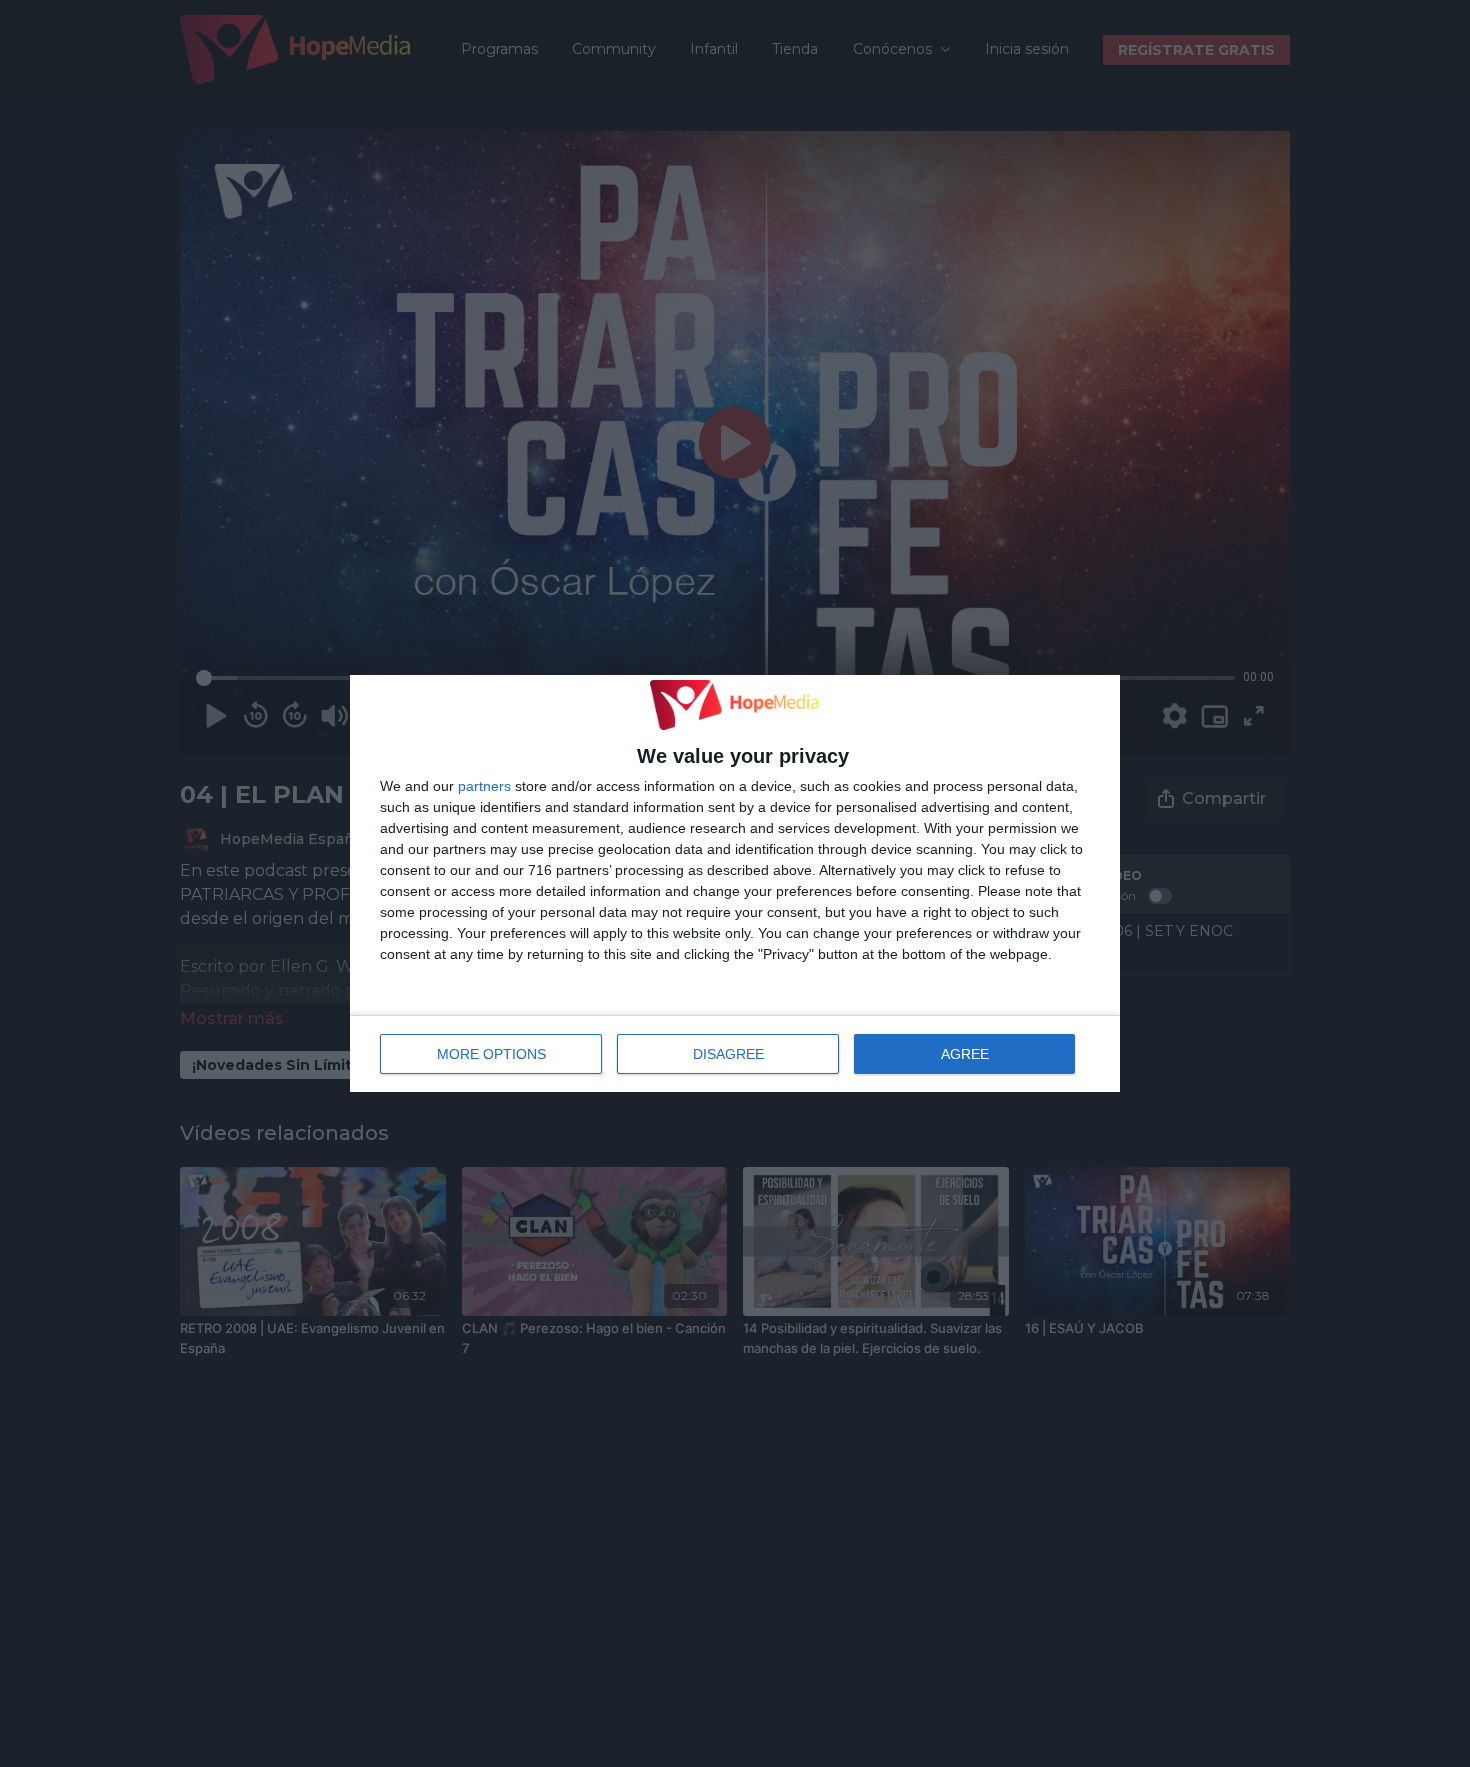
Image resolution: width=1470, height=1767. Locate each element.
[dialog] (735, 884)
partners (484, 786)
